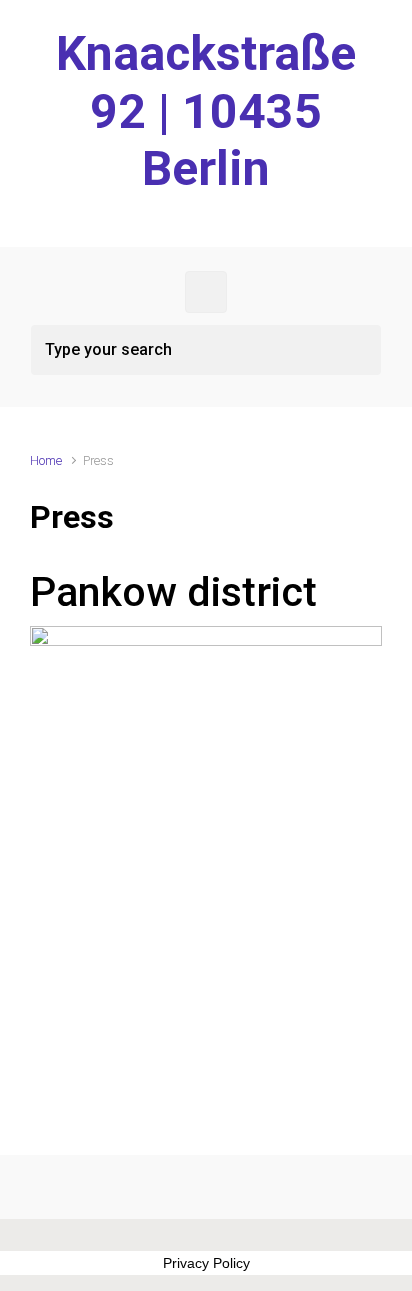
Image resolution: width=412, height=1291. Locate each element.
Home (46, 460)
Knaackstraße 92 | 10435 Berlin (206, 111)
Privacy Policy (206, 1263)
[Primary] (206, 292)
